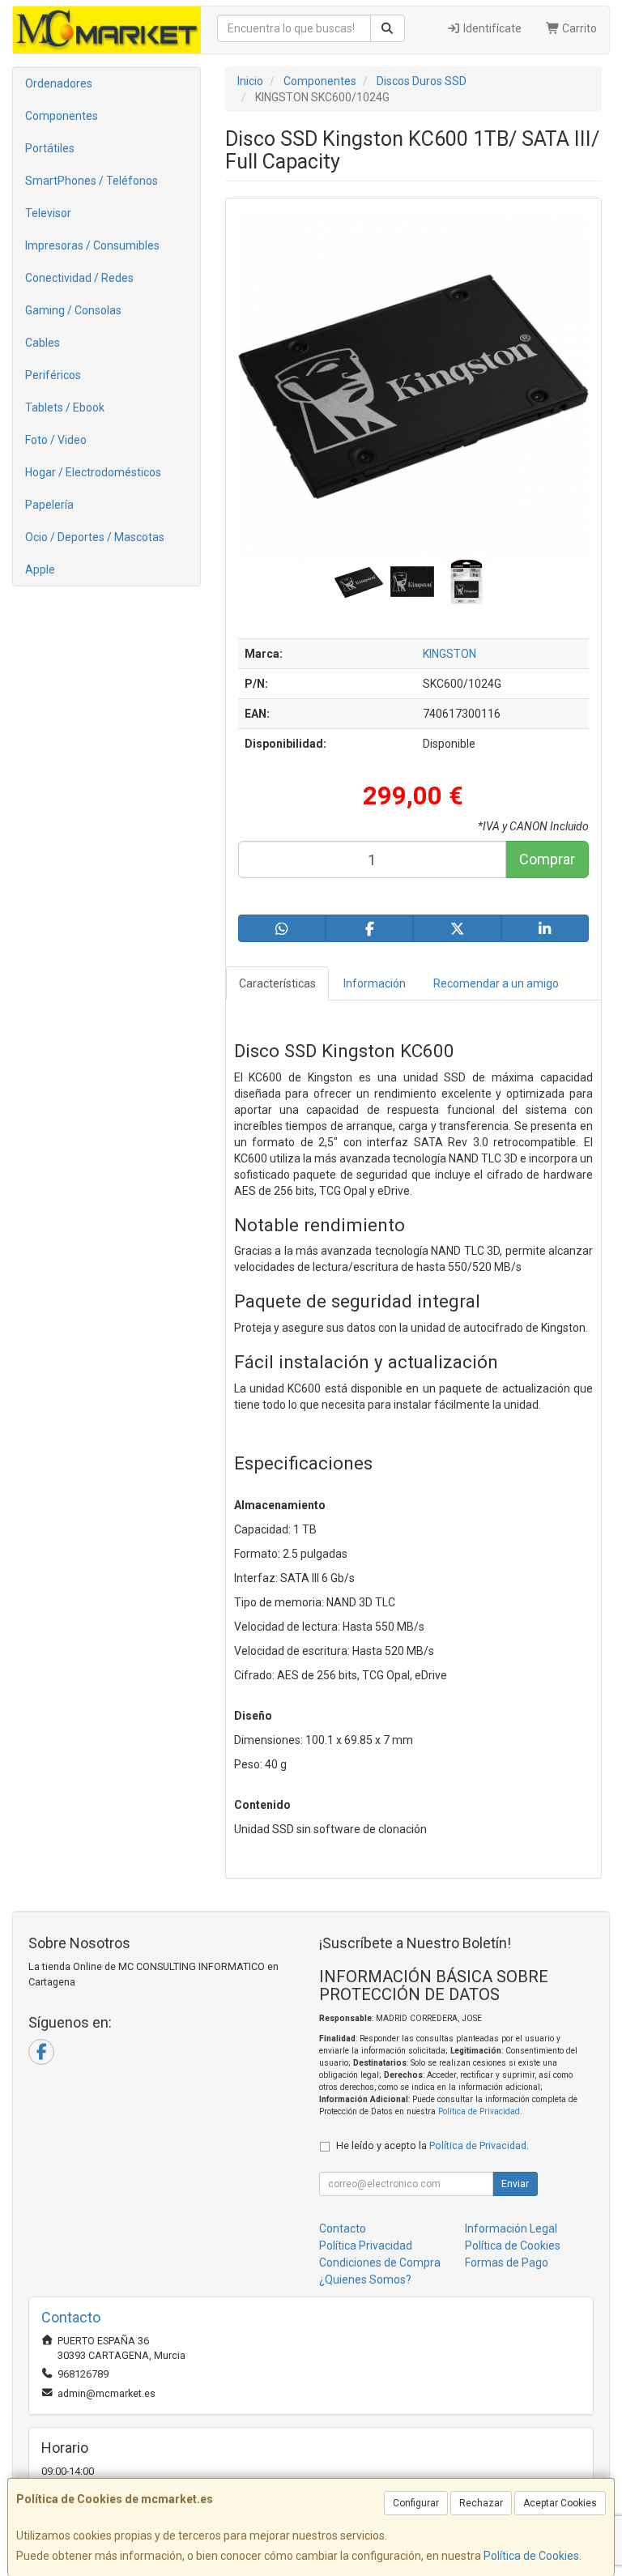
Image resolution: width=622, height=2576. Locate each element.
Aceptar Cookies (560, 2503)
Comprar (547, 859)
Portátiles (50, 148)
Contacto (343, 2228)
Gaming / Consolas (73, 310)
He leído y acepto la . (432, 2145)
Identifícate (491, 28)
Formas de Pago (507, 2263)
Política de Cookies (531, 2556)
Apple (40, 569)
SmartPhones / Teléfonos (92, 181)
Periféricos (53, 375)
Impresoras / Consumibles (92, 245)
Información (375, 983)
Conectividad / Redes (79, 278)
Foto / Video (56, 440)
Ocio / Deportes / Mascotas (95, 537)
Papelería (49, 505)
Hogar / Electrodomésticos (93, 472)
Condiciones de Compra (380, 2263)
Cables (43, 343)
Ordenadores (59, 83)
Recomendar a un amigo (496, 983)
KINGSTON (449, 654)
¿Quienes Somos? (365, 2280)
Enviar (515, 2184)
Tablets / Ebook (65, 407)
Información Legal (511, 2228)
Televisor (48, 213)
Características (277, 983)
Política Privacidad (366, 2245)
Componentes (62, 116)
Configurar (416, 2503)
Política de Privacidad (479, 2111)
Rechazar (481, 2503)
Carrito (578, 28)
